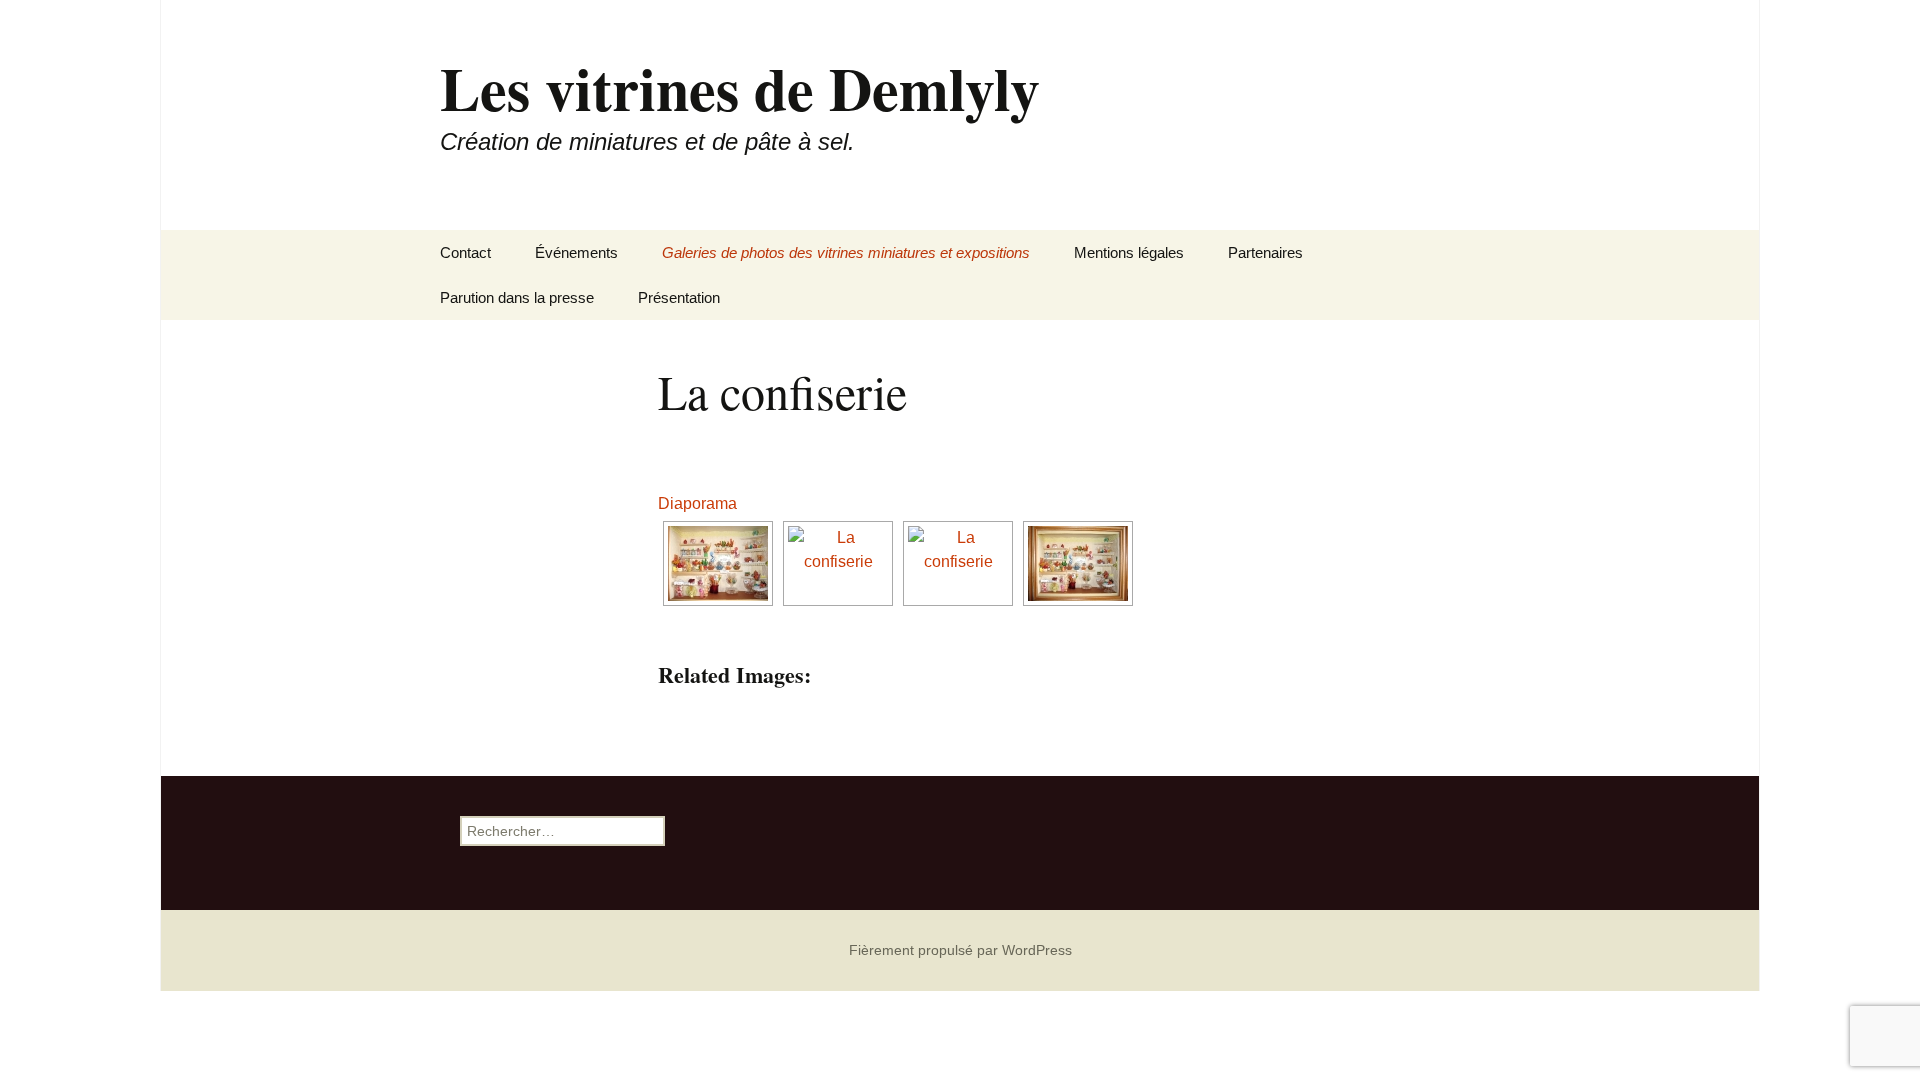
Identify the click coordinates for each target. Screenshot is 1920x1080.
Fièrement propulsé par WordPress (960, 950)
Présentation (679, 297)
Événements (576, 252)
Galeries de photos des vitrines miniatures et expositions (846, 252)
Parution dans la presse (517, 297)
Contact (465, 252)
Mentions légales (1129, 252)
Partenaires (1265, 252)
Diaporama (697, 503)
